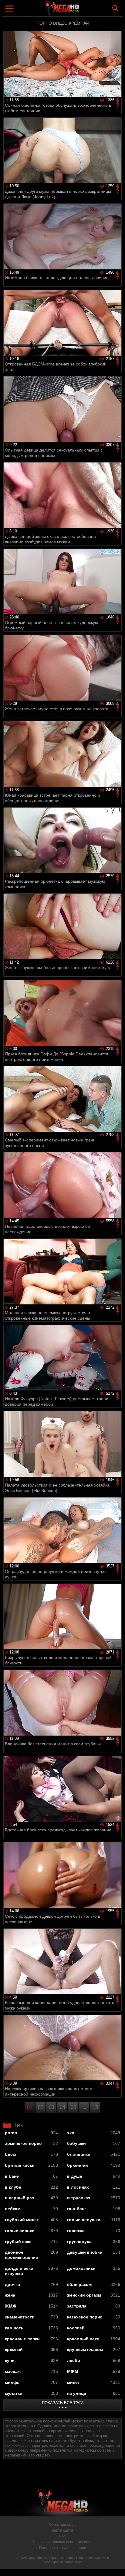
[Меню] (10, 9)
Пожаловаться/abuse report (63, 2548)
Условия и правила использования (62, 2542)
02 (41, 2107)
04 (62, 2107)
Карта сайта (62, 2530)
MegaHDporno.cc (79, 10)
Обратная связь (63, 2525)
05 (73, 2107)
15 (95, 2107)
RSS (63, 2536)
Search (115, 8)
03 (52, 2107)
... (84, 2107)
